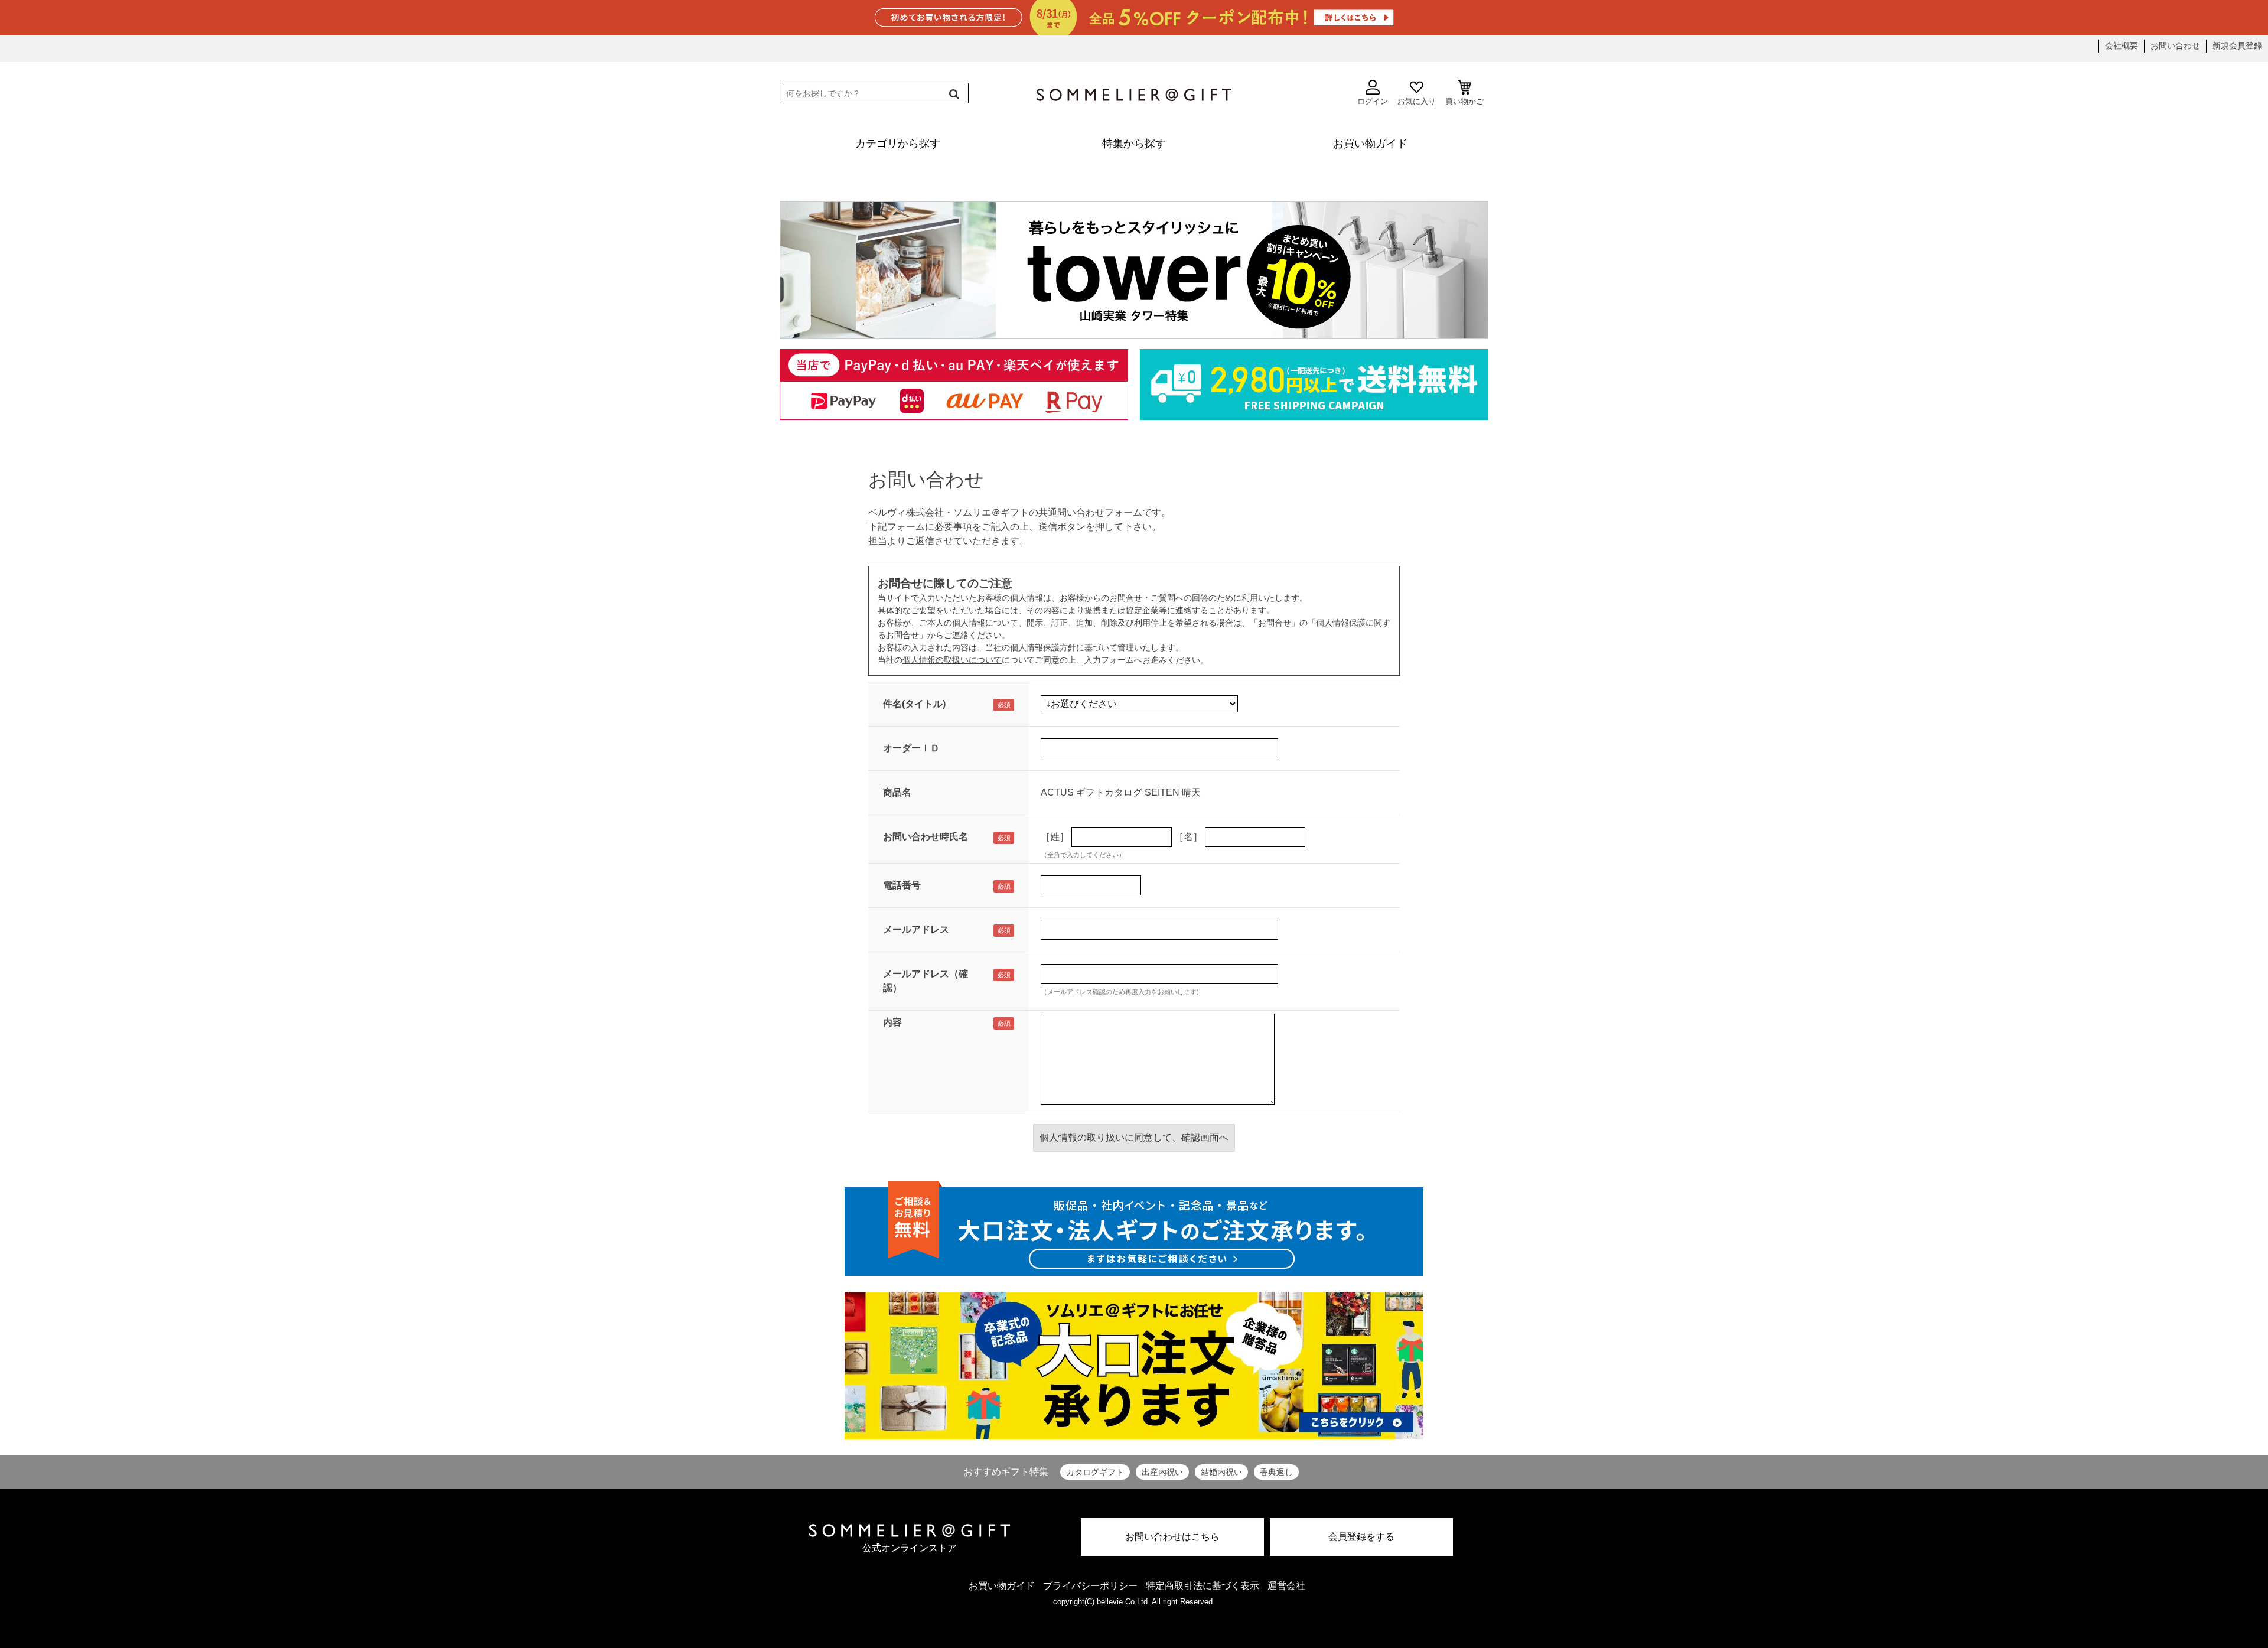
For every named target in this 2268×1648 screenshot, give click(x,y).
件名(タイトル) (914, 704)
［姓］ (1055, 837)
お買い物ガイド (1002, 1586)
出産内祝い (1162, 1472)
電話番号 (902, 885)
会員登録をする (1361, 1537)
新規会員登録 (2237, 45)
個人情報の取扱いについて (952, 660)
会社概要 (2122, 45)
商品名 (897, 792)
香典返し (1276, 1472)
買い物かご (1464, 101)
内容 (892, 1022)
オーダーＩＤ (911, 748)
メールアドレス (916, 929)
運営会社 (1286, 1586)
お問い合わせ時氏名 (926, 837)
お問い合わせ (2175, 45)
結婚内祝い (1221, 1472)
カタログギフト (1095, 1472)
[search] (953, 94)
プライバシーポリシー (1090, 1586)
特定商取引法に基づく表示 (1203, 1586)
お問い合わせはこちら (1172, 1537)
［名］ (1188, 837)
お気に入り (1417, 101)
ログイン (1373, 101)
